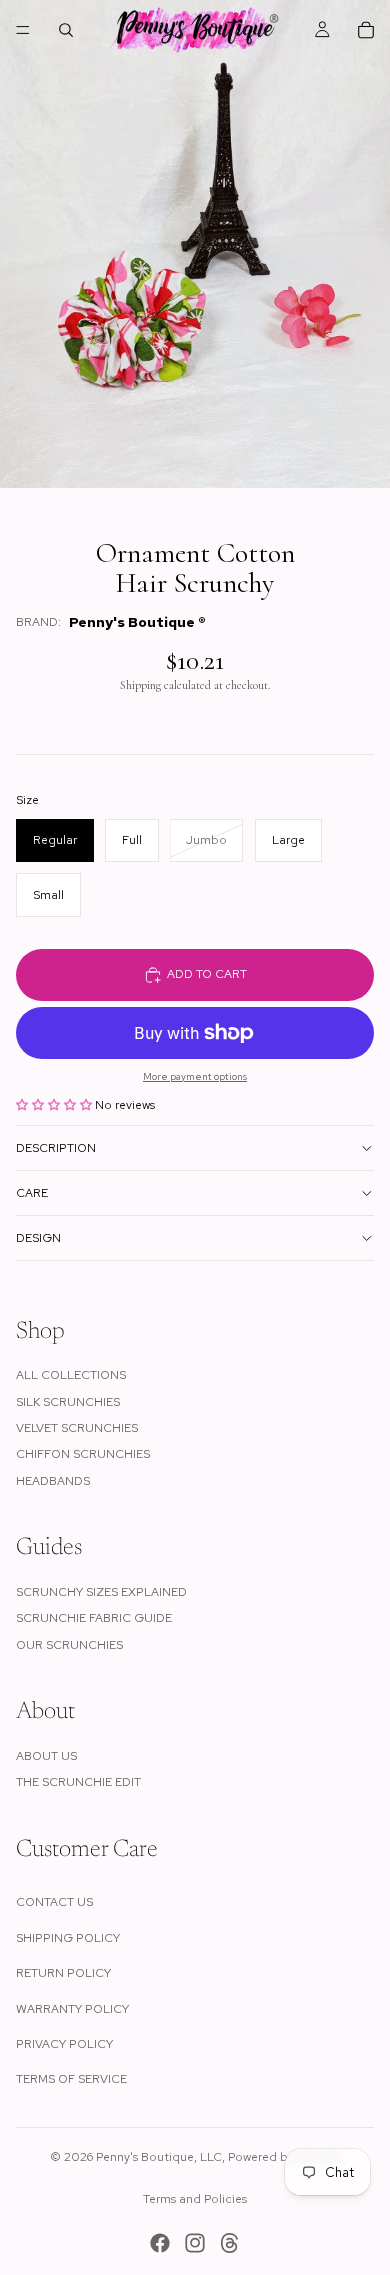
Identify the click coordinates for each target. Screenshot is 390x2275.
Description (56, 1148)
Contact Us (54, 1902)
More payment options (195, 1076)
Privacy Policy (64, 2044)
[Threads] (230, 2243)
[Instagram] (195, 2243)
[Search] (66, 30)
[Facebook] (160, 2243)
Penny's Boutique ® (137, 622)
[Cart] (366, 30)
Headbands (53, 1481)
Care (32, 1193)
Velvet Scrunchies (77, 1428)
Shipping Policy (68, 1938)
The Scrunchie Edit (78, 1782)
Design (38, 1238)
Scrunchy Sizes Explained (101, 1592)
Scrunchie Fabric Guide (94, 1618)
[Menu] (23, 30)
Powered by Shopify (284, 2157)
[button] (55, 1105)
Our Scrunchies (69, 1645)
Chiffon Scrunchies (83, 1454)
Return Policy (63, 1973)
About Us (46, 1756)
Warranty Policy (72, 2009)
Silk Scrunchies (68, 1402)
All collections (71, 1375)
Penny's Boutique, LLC (159, 2157)
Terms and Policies (195, 2199)
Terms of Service (71, 2079)
